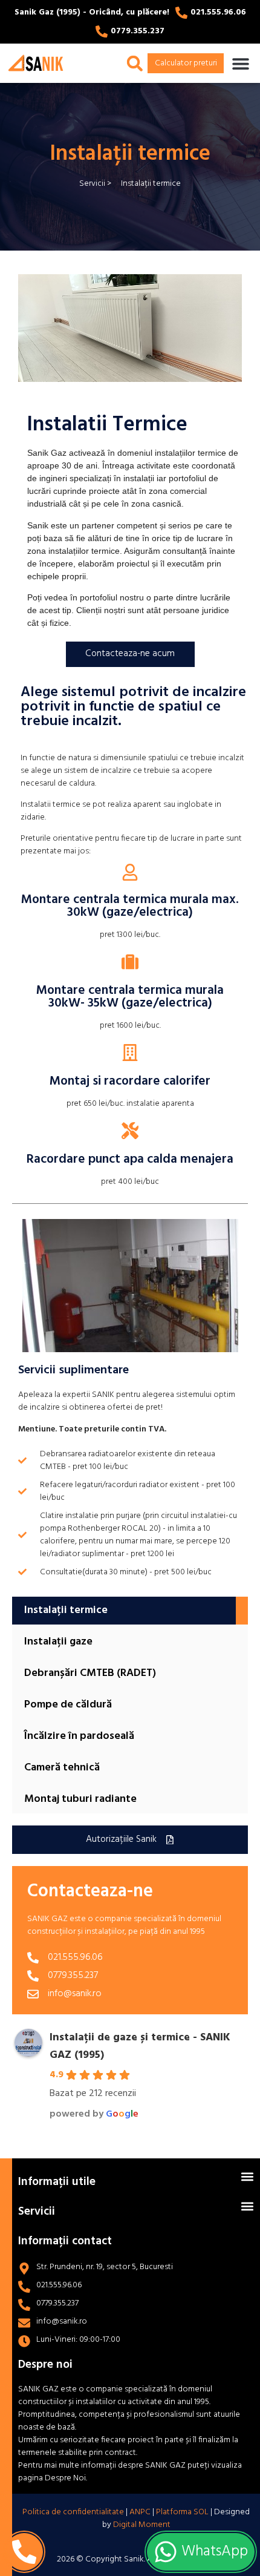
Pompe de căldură (68, 1705)
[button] (240, 63)
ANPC (139, 2512)
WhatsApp (213, 2552)
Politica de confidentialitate (73, 2512)
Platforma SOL (182, 2512)
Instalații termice (66, 1610)
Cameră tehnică (62, 1768)
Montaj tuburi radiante (80, 1799)
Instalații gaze (58, 1642)
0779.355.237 (138, 31)
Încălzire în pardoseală (79, 1736)
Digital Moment (142, 2525)
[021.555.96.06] (181, 13)
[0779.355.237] (102, 31)
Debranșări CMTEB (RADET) (90, 1673)
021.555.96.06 (218, 12)
